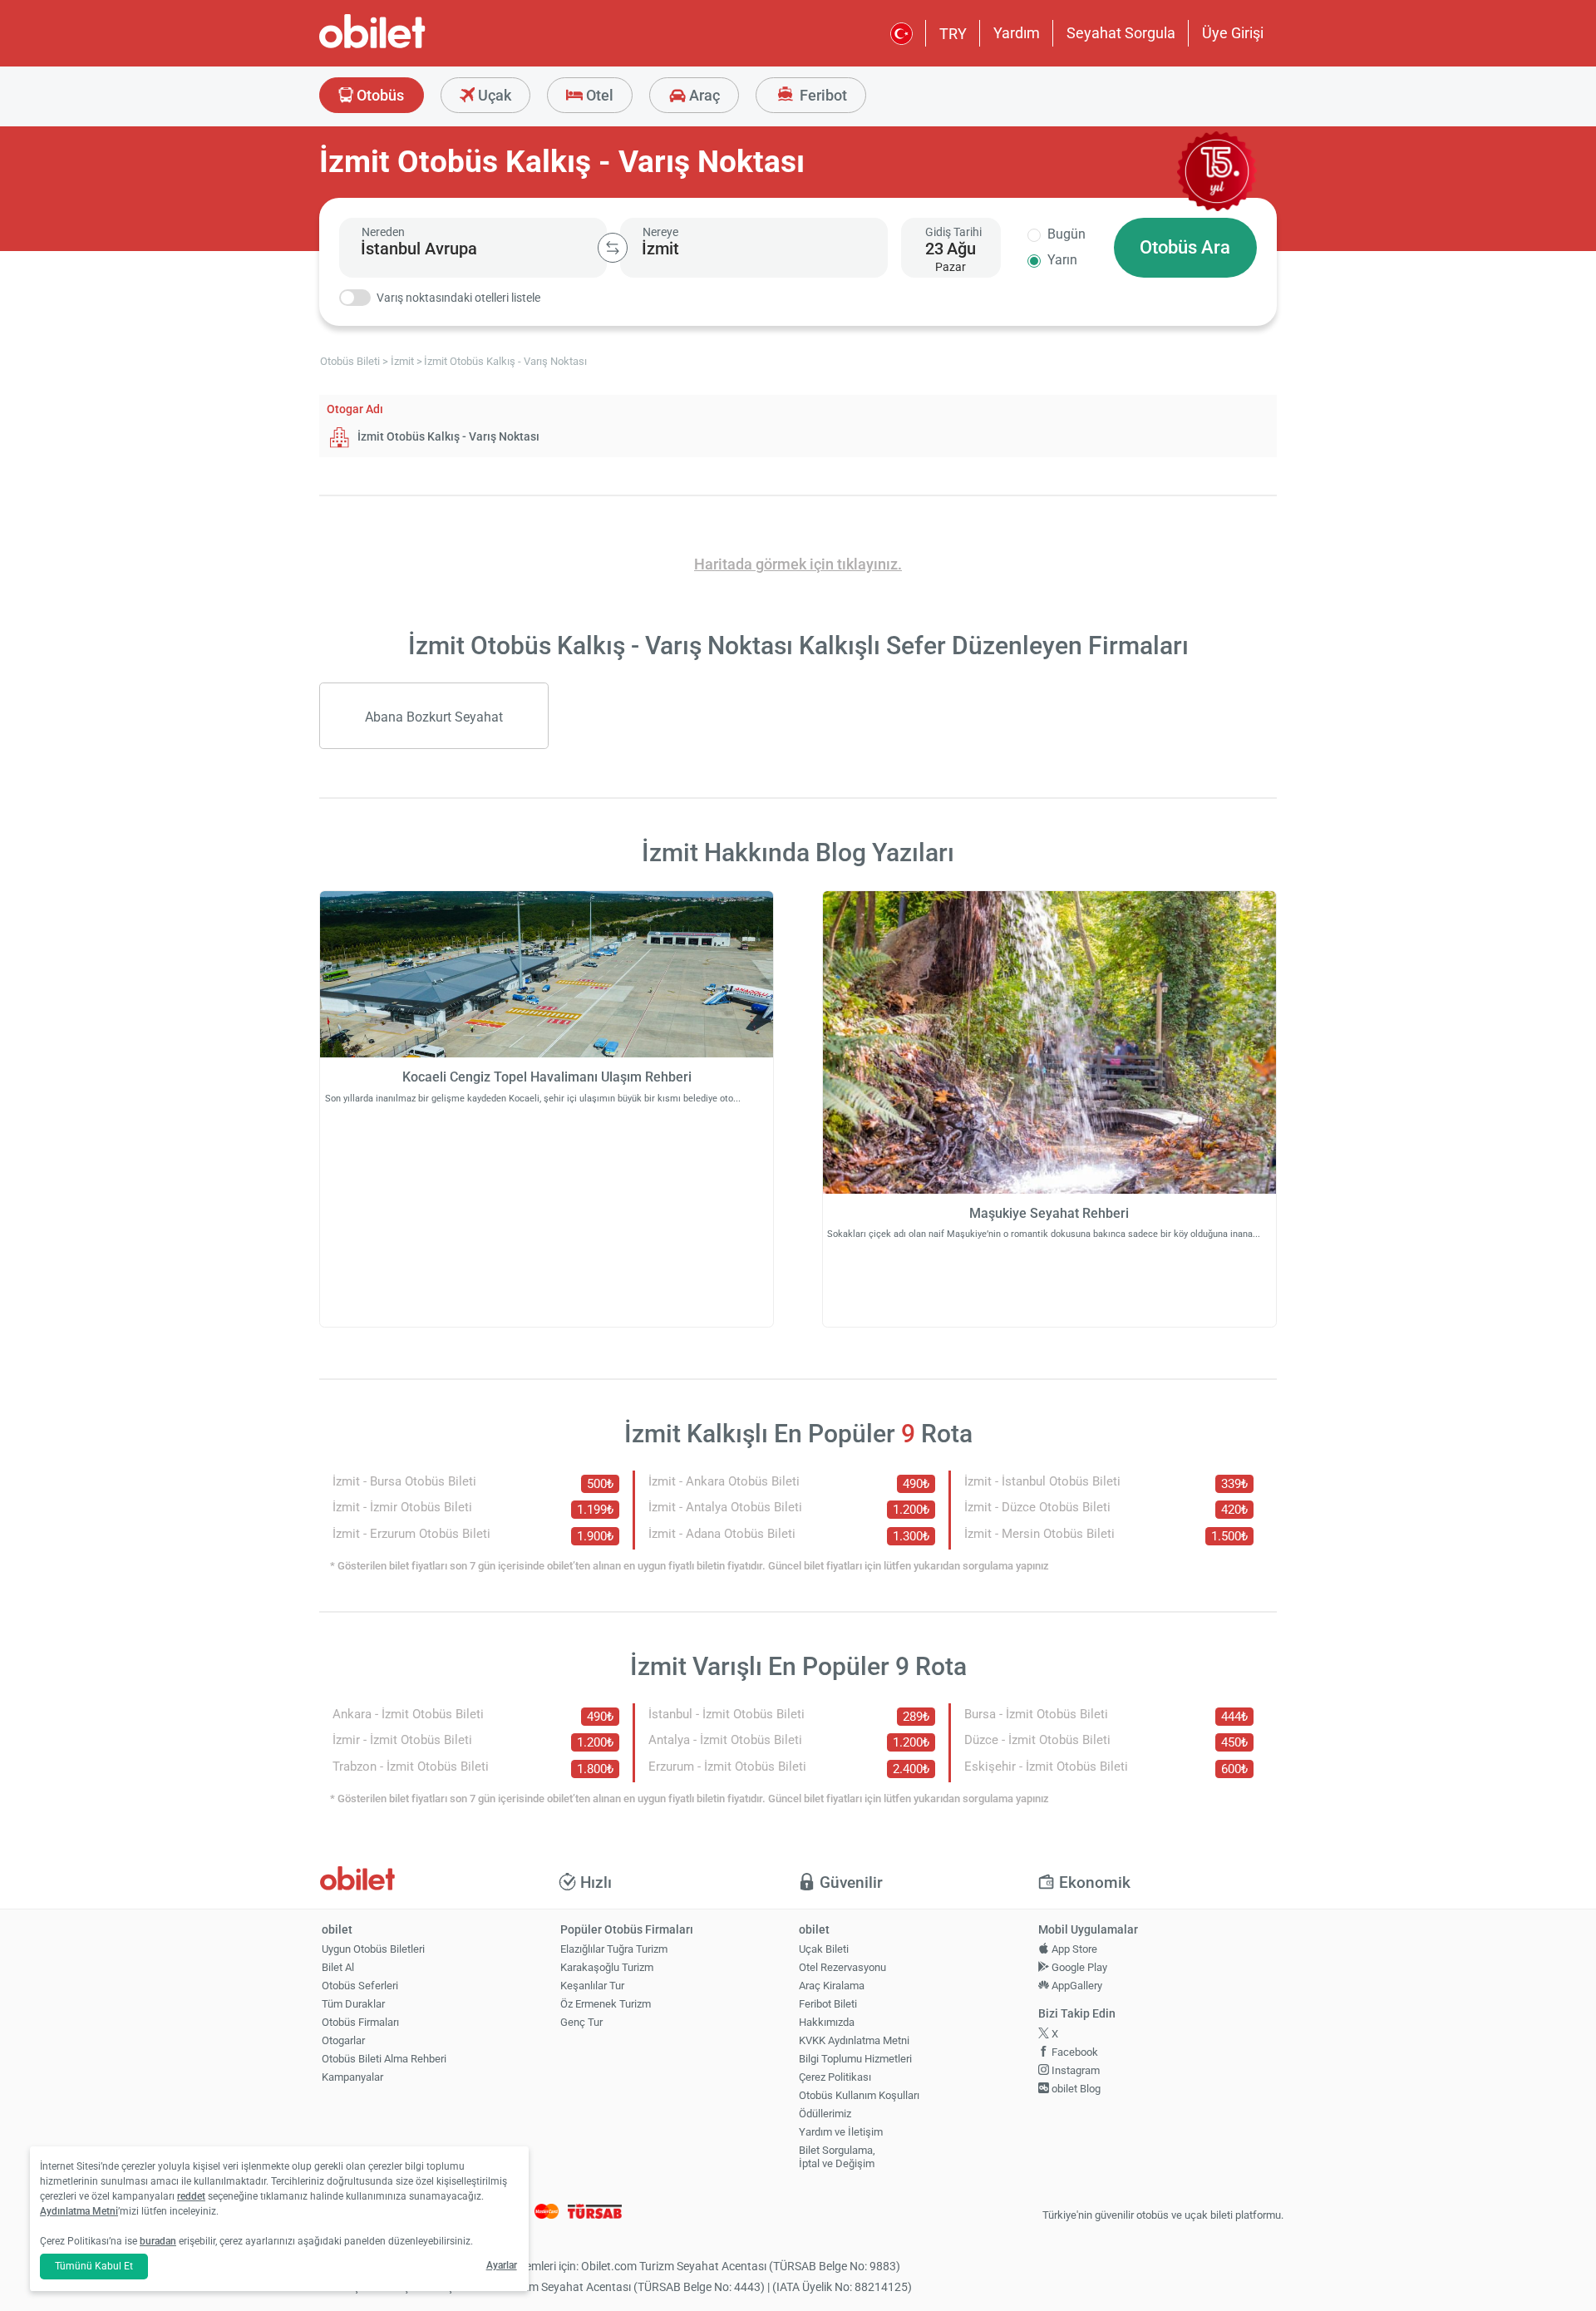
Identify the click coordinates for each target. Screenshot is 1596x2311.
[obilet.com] (412, 46)
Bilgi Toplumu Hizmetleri (855, 2059)
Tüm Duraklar (353, 2004)
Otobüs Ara (1185, 247)
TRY (953, 34)
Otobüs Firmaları (360, 2022)
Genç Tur (581, 2022)
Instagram (1074, 2070)
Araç (703, 95)
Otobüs (379, 95)
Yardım (1017, 33)
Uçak (493, 95)
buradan (158, 2241)
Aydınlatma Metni (79, 2211)
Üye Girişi (1233, 33)
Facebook (1074, 2052)
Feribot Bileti (828, 2004)
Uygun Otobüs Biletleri (373, 1949)
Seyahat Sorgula (1121, 33)
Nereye (660, 232)
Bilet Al (338, 1967)
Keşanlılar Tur (592, 1986)
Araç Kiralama (832, 1986)
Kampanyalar (352, 2077)
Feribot (822, 95)
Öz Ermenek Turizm (606, 2004)
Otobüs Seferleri (360, 1986)
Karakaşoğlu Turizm (607, 1967)
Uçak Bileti (824, 1949)
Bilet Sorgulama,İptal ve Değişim (837, 2157)
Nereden (383, 232)
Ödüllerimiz (825, 2114)
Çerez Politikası (835, 2077)
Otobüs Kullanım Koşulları (859, 2095)
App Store (1073, 1949)
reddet (191, 2196)
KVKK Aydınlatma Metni (854, 2040)
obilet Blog (1075, 2089)
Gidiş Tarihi (953, 232)
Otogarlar (343, 2040)
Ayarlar (502, 2265)
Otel (598, 95)
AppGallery (1076, 1986)
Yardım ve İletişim (841, 2132)
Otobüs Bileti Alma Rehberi (384, 2059)
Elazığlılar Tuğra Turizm (614, 1949)
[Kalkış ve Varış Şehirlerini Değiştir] (613, 248)
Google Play (1078, 1967)
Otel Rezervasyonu (842, 1967)
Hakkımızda (827, 2022)
